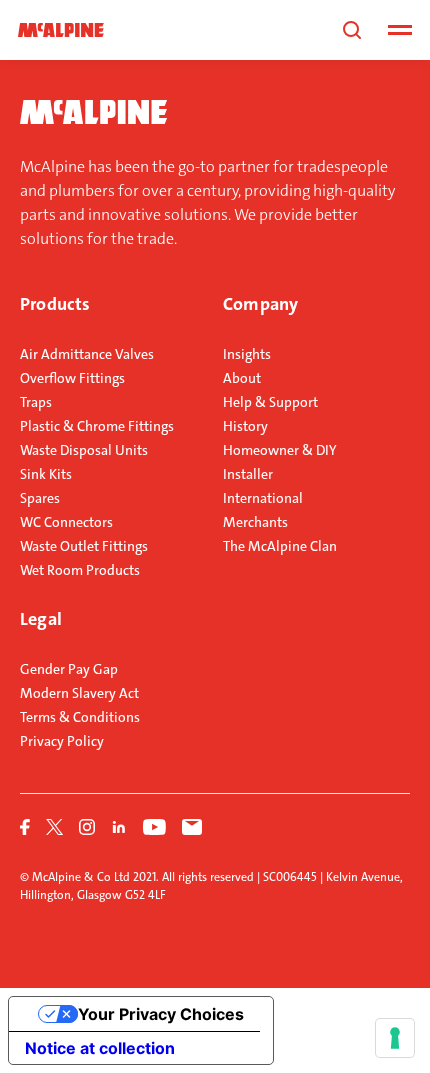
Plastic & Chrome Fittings (97, 426)
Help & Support (270, 402)
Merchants (255, 522)
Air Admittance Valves (87, 354)
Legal (41, 619)
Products (55, 304)
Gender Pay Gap (69, 669)
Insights (247, 354)
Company (260, 304)
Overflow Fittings (72, 378)
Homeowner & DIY (280, 450)
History (245, 426)
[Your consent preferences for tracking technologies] (395, 1038)
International (263, 498)
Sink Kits (46, 474)
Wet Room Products (80, 570)
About (242, 378)
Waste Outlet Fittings (84, 546)
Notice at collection (100, 1048)
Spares (40, 498)
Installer (248, 474)
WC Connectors (66, 522)
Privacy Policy (62, 741)
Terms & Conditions (80, 717)
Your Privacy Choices (161, 1014)
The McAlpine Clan (280, 546)
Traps (36, 402)
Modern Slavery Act (79, 693)
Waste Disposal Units (84, 450)
